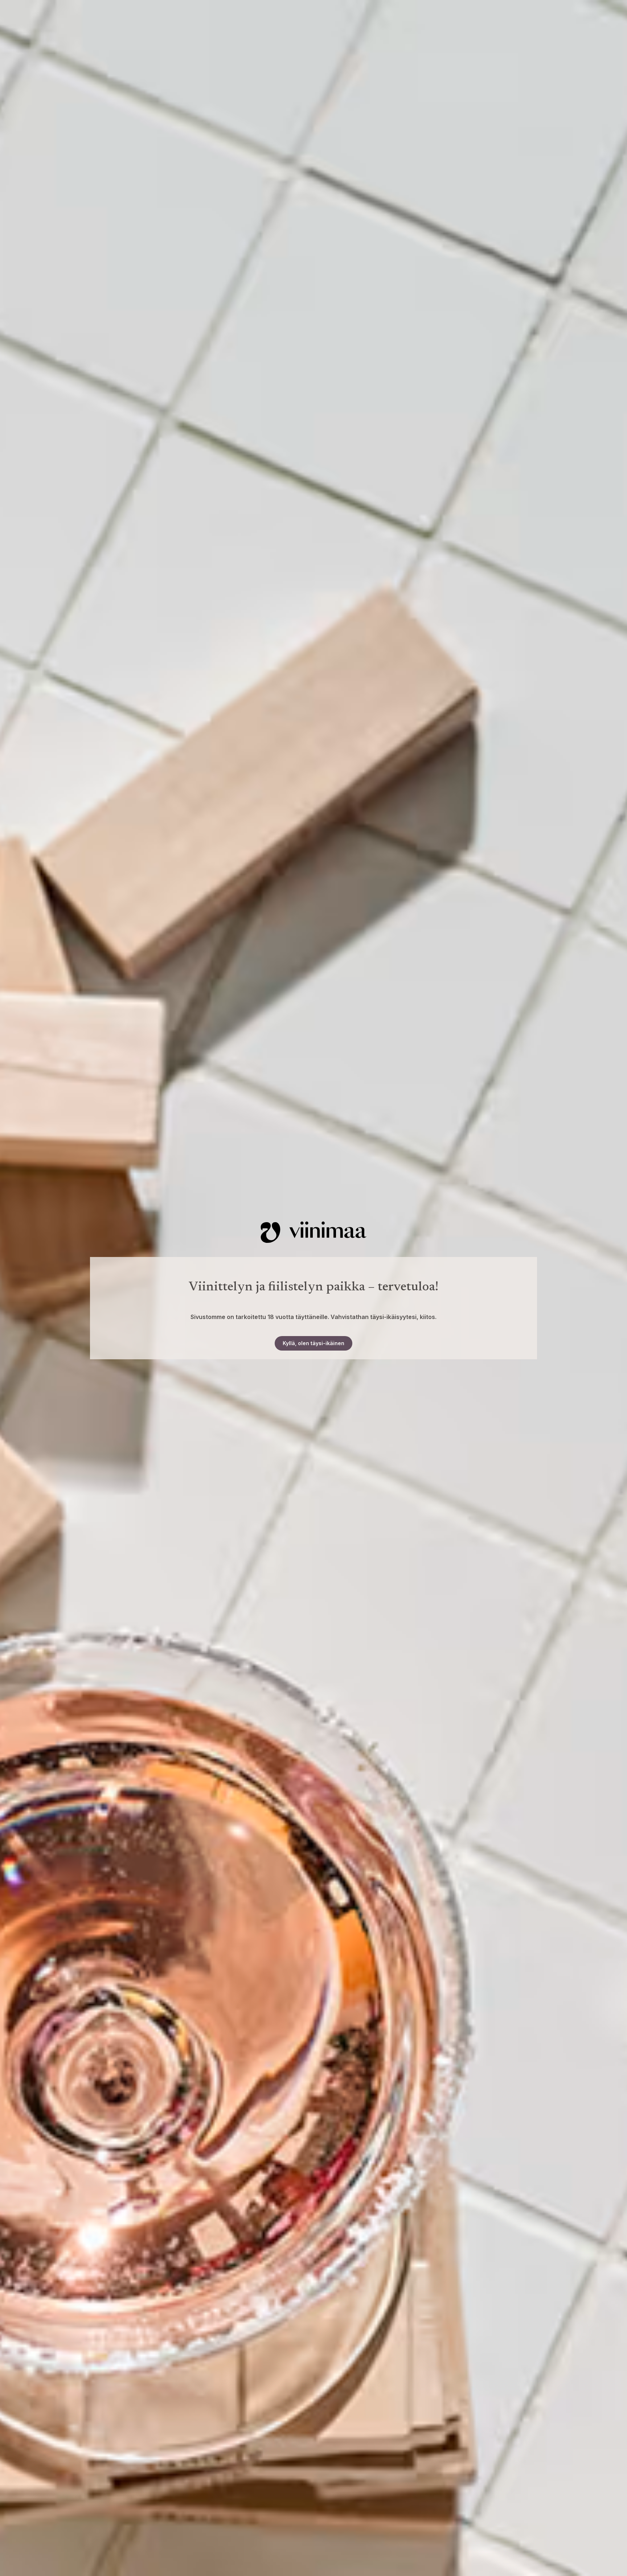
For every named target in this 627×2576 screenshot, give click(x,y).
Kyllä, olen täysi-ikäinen (313, 1343)
